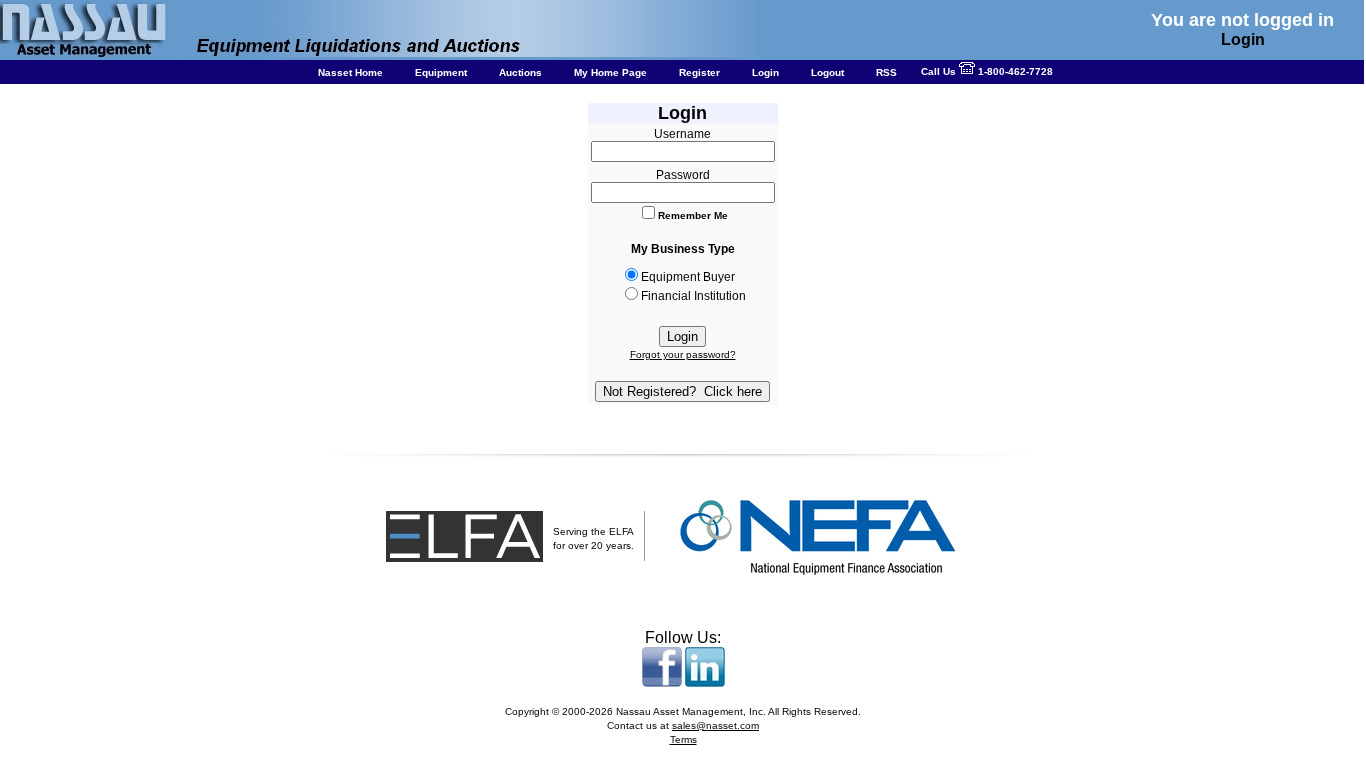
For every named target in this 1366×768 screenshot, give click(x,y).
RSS (886, 72)
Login (765, 72)
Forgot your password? (683, 354)
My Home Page (610, 72)
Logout (827, 72)
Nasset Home (350, 72)
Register (699, 72)
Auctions (520, 72)
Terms (683, 739)
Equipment (441, 72)
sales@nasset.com (715, 725)
